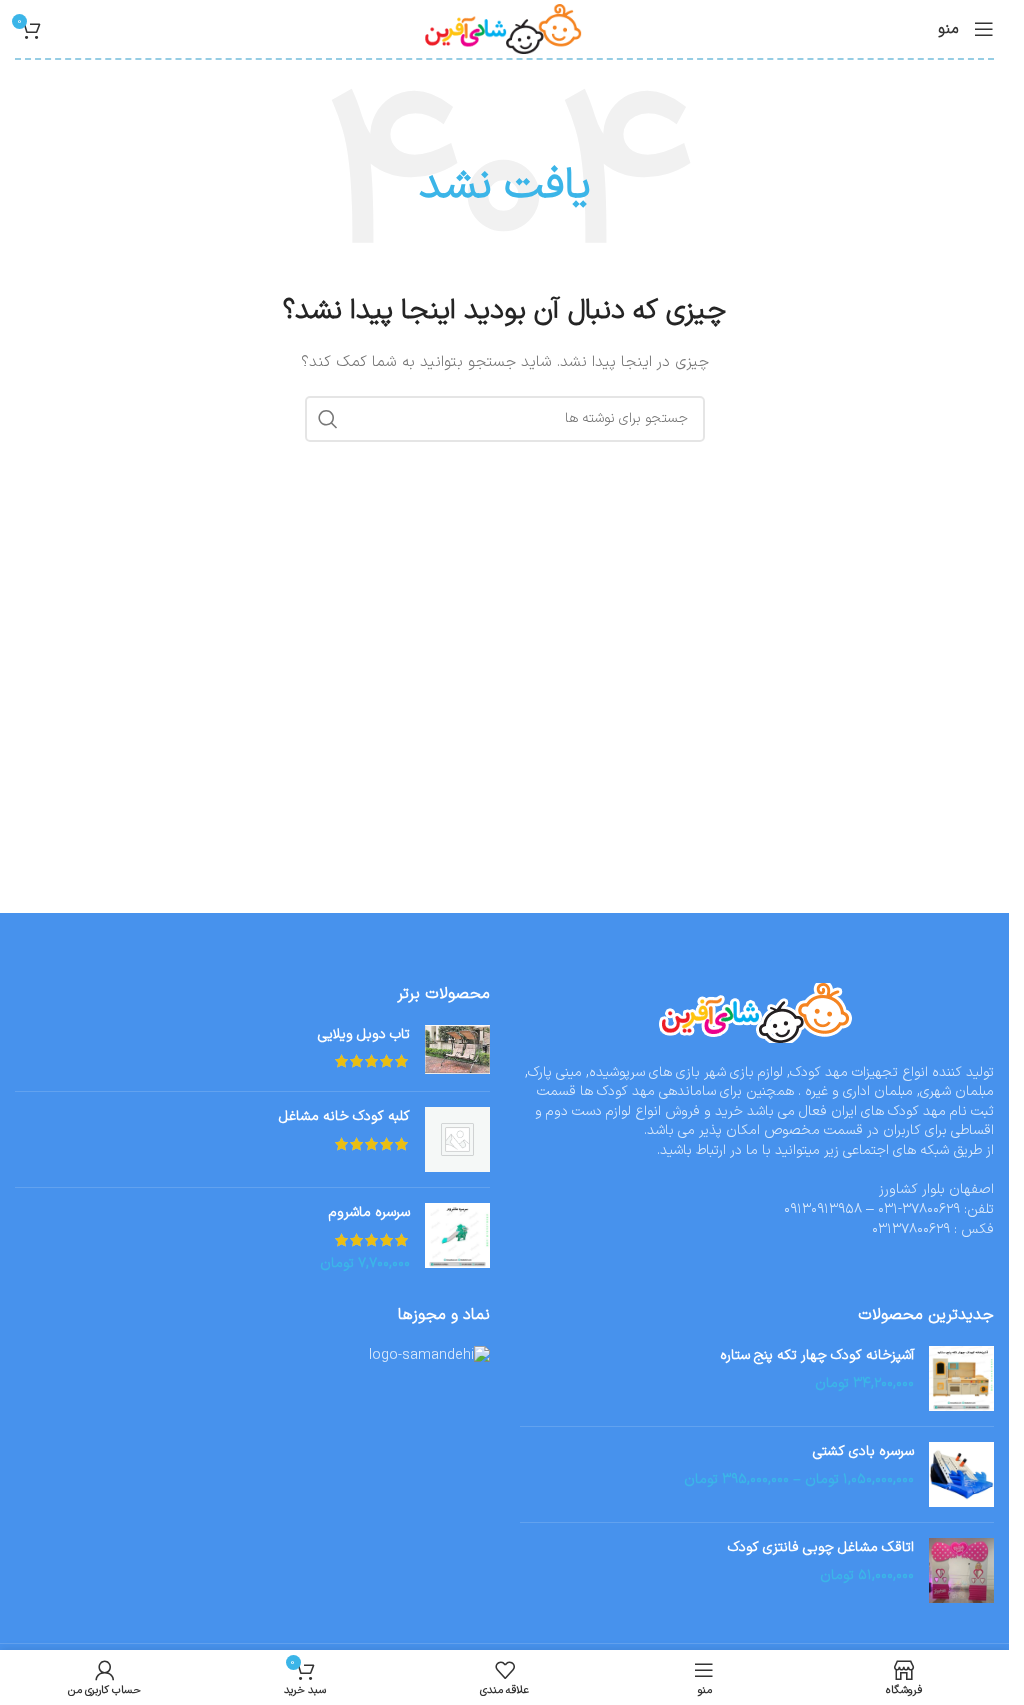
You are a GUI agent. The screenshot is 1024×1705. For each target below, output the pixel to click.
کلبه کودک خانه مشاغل (344, 1117)
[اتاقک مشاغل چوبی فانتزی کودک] (961, 1570)
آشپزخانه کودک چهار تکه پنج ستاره (817, 1356)
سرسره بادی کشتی (863, 1452)
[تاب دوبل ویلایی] (457, 1050)
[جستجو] (328, 419)
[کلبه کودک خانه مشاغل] (457, 1139)
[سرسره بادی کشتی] (961, 1474)
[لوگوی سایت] (504, 28)
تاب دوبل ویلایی (364, 1035)
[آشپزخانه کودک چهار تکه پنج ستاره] (961, 1378)
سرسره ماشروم (369, 1213)
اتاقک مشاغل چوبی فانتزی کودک (821, 1548)
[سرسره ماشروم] (457, 1238)
